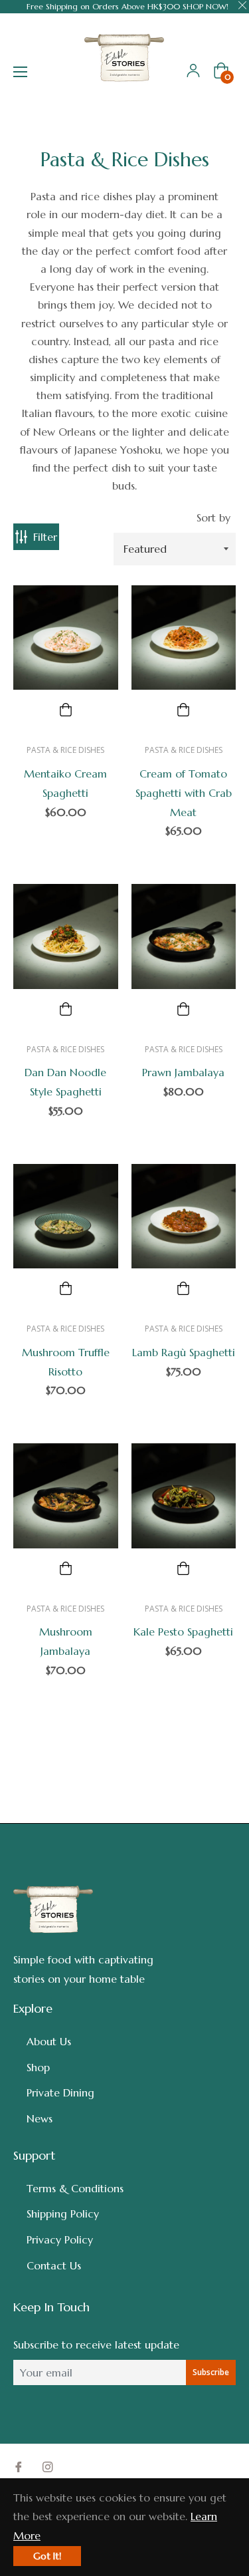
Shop (38, 2067)
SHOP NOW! (206, 6)
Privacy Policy (60, 2239)
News (40, 2118)
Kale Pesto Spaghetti (183, 1632)
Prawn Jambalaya (183, 1072)
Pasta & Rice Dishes (65, 750)
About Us (49, 2041)
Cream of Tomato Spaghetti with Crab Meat (184, 793)
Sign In (193, 71)
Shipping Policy (63, 2214)
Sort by (213, 517)
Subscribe (211, 2372)
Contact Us (54, 2265)
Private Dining (60, 2092)
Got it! (47, 2556)
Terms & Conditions (75, 2188)
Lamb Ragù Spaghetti (184, 1352)
